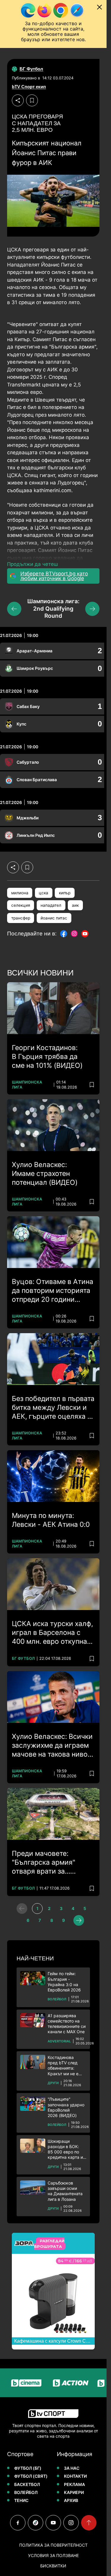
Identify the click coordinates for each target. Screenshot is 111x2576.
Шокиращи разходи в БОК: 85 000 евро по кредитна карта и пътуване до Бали (65, 2149)
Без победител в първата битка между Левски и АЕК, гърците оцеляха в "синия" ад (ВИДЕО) (53, 1408)
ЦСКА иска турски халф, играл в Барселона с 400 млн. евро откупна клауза (52, 1633)
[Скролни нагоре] (89, 2523)
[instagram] (71, 2523)
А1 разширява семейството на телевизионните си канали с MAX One (67, 2024)
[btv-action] (58, 2383)
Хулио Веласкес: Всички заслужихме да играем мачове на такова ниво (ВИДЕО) (52, 1746)
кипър (65, 893)
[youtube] (53, 2523)
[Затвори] (99, 7)
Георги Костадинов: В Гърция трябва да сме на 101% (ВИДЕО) (47, 1057)
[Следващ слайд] (92, 609)
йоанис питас (54, 918)
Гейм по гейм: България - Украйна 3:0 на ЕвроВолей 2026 (64, 1982)
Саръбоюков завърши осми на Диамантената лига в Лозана (65, 2191)
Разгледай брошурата (49, 2243)
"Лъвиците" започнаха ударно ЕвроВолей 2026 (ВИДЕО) (66, 2107)
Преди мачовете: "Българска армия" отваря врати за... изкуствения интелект (49, 1863)
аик (75, 905)
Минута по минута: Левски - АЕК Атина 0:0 (51, 1520)
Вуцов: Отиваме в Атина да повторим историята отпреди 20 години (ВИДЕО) (53, 1291)
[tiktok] (36, 2523)
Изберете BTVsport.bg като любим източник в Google (54, 576)
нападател (51, 905)
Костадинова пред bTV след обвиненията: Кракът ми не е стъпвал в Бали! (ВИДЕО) (64, 2066)
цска (44, 893)
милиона (20, 893)
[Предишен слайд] (14, 609)
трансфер (21, 918)
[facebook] (18, 2523)
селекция (21, 905)
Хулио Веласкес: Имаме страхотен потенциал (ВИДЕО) (45, 1174)
